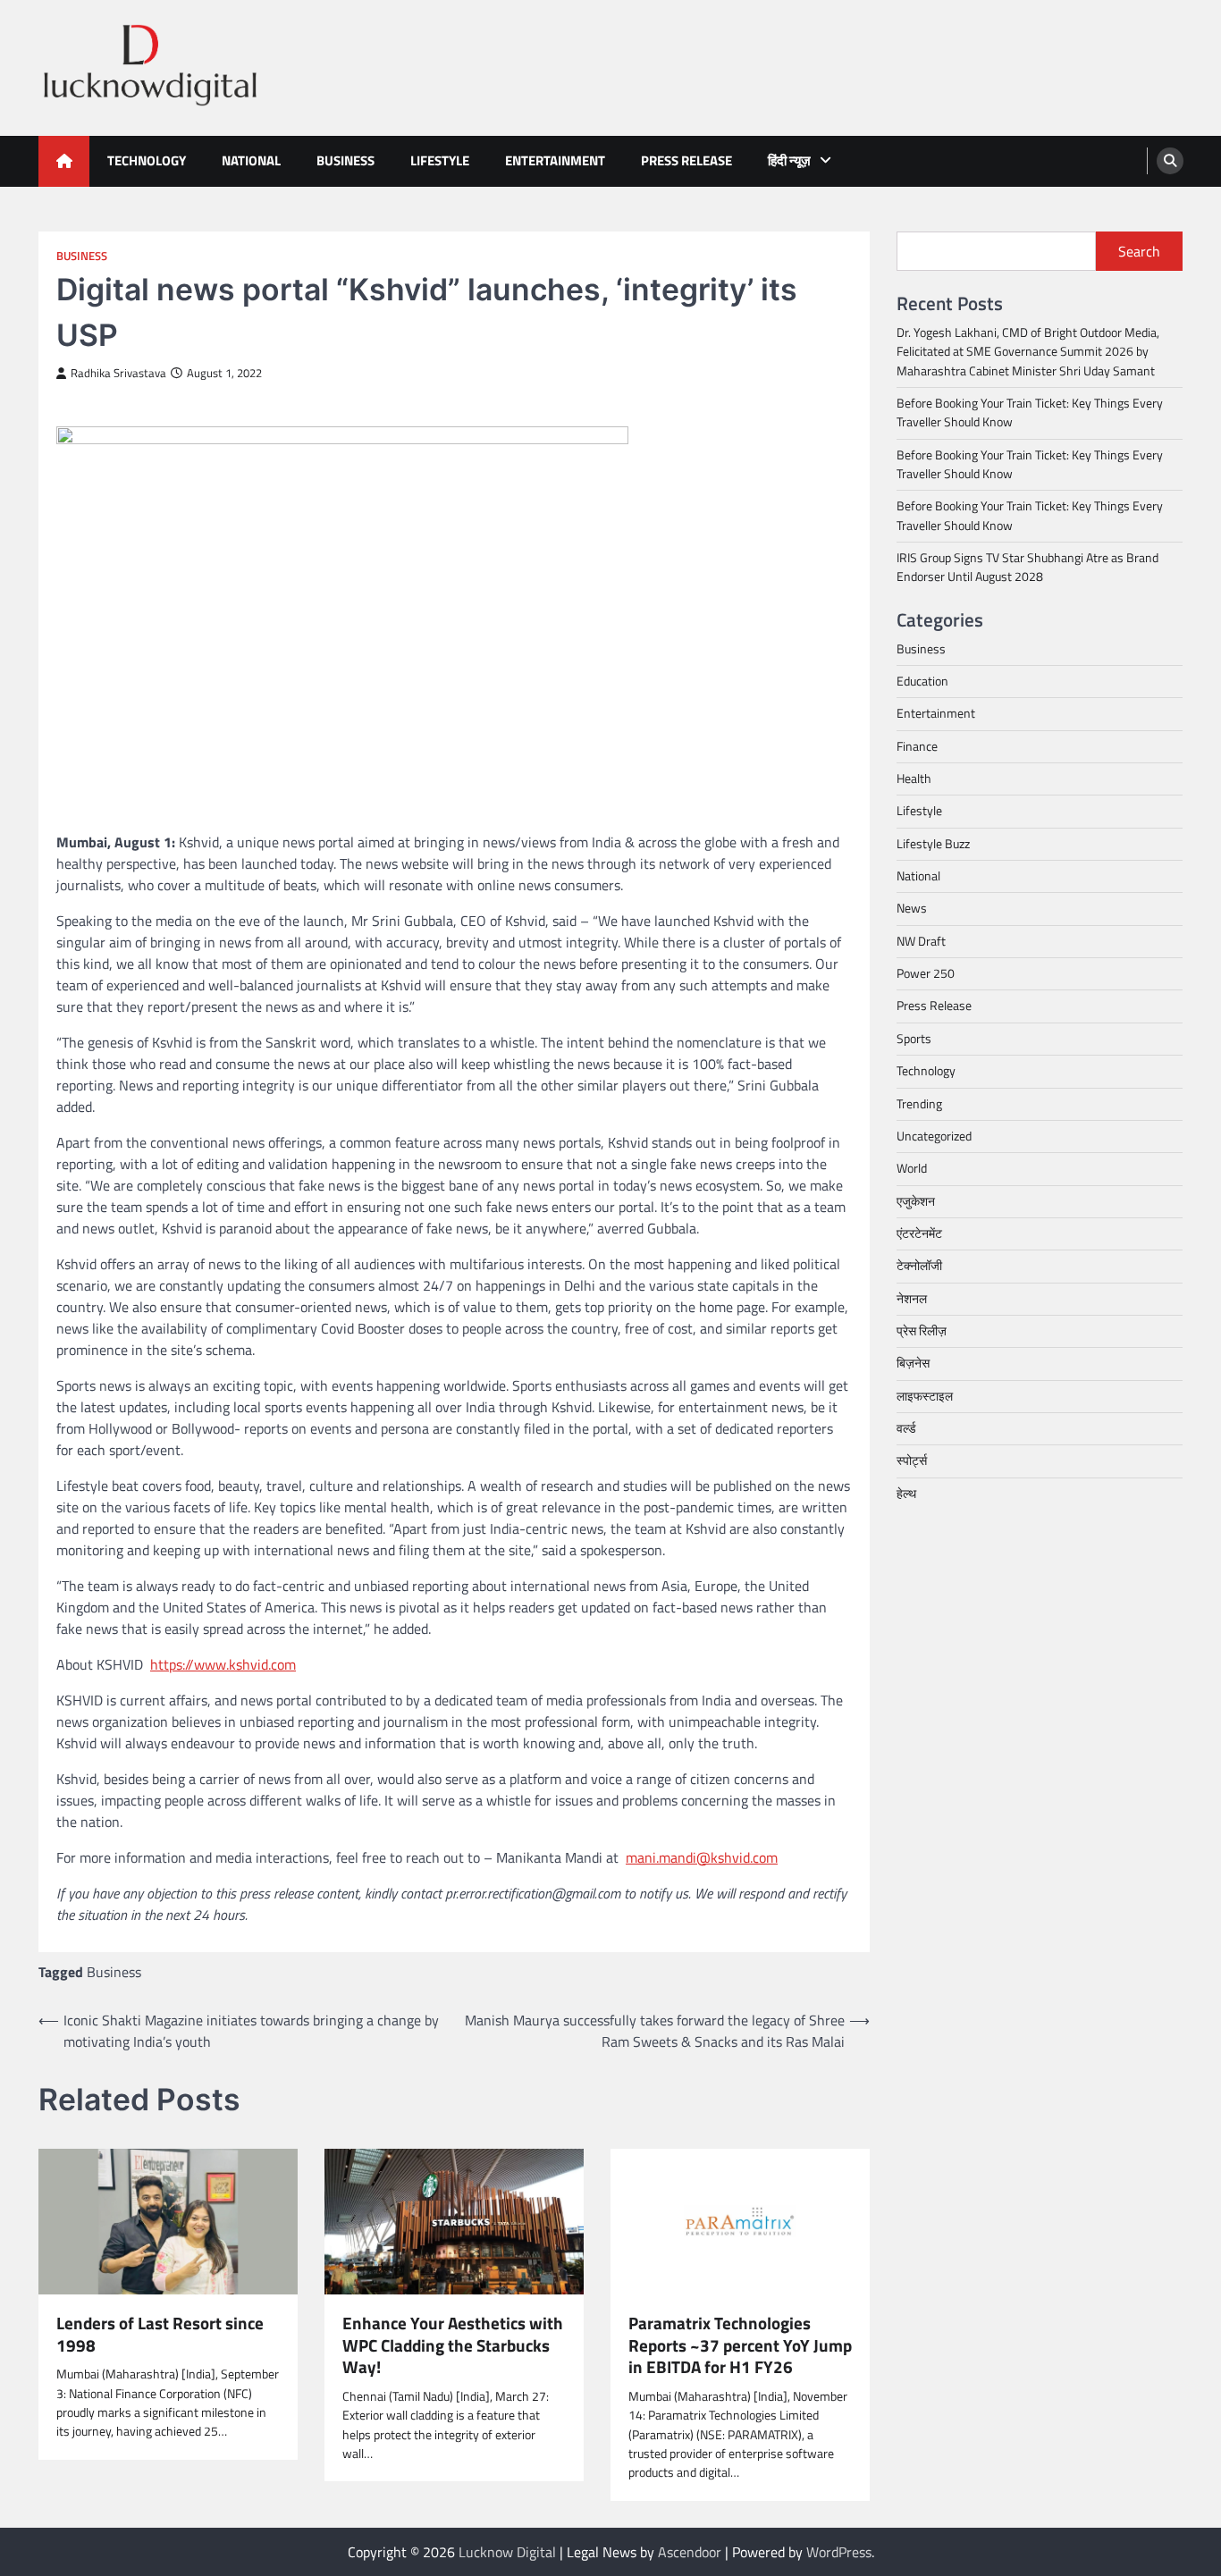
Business (345, 160)
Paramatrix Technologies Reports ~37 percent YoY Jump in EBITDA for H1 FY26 (740, 2345)
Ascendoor (690, 2552)
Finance (917, 746)
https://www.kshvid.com (223, 1664)
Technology (147, 160)
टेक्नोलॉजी (919, 1266)
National (251, 160)
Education (922, 681)
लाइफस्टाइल (925, 1395)
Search (1139, 251)
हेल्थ (906, 1493)
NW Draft (921, 941)
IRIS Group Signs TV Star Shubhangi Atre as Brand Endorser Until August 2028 (1027, 567)
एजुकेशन (916, 1200)
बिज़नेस (913, 1363)
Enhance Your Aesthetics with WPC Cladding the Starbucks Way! (453, 2345)
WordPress (839, 2552)
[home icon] (64, 161)
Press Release (686, 160)
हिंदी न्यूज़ (789, 160)
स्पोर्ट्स (912, 1461)
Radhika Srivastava (118, 373)
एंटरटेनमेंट (919, 1233)
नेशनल (912, 1298)
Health (914, 779)
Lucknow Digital (507, 2552)
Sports (914, 1039)
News (912, 908)
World (912, 1168)
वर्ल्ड (906, 1428)
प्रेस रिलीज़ (922, 1331)
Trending (919, 1103)
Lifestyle (440, 160)
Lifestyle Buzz (933, 844)
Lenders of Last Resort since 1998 (160, 2335)
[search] (1170, 161)
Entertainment (555, 160)
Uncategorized (934, 1136)
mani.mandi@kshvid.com (702, 1857)
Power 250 (926, 973)
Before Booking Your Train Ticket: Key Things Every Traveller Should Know (1030, 412)
